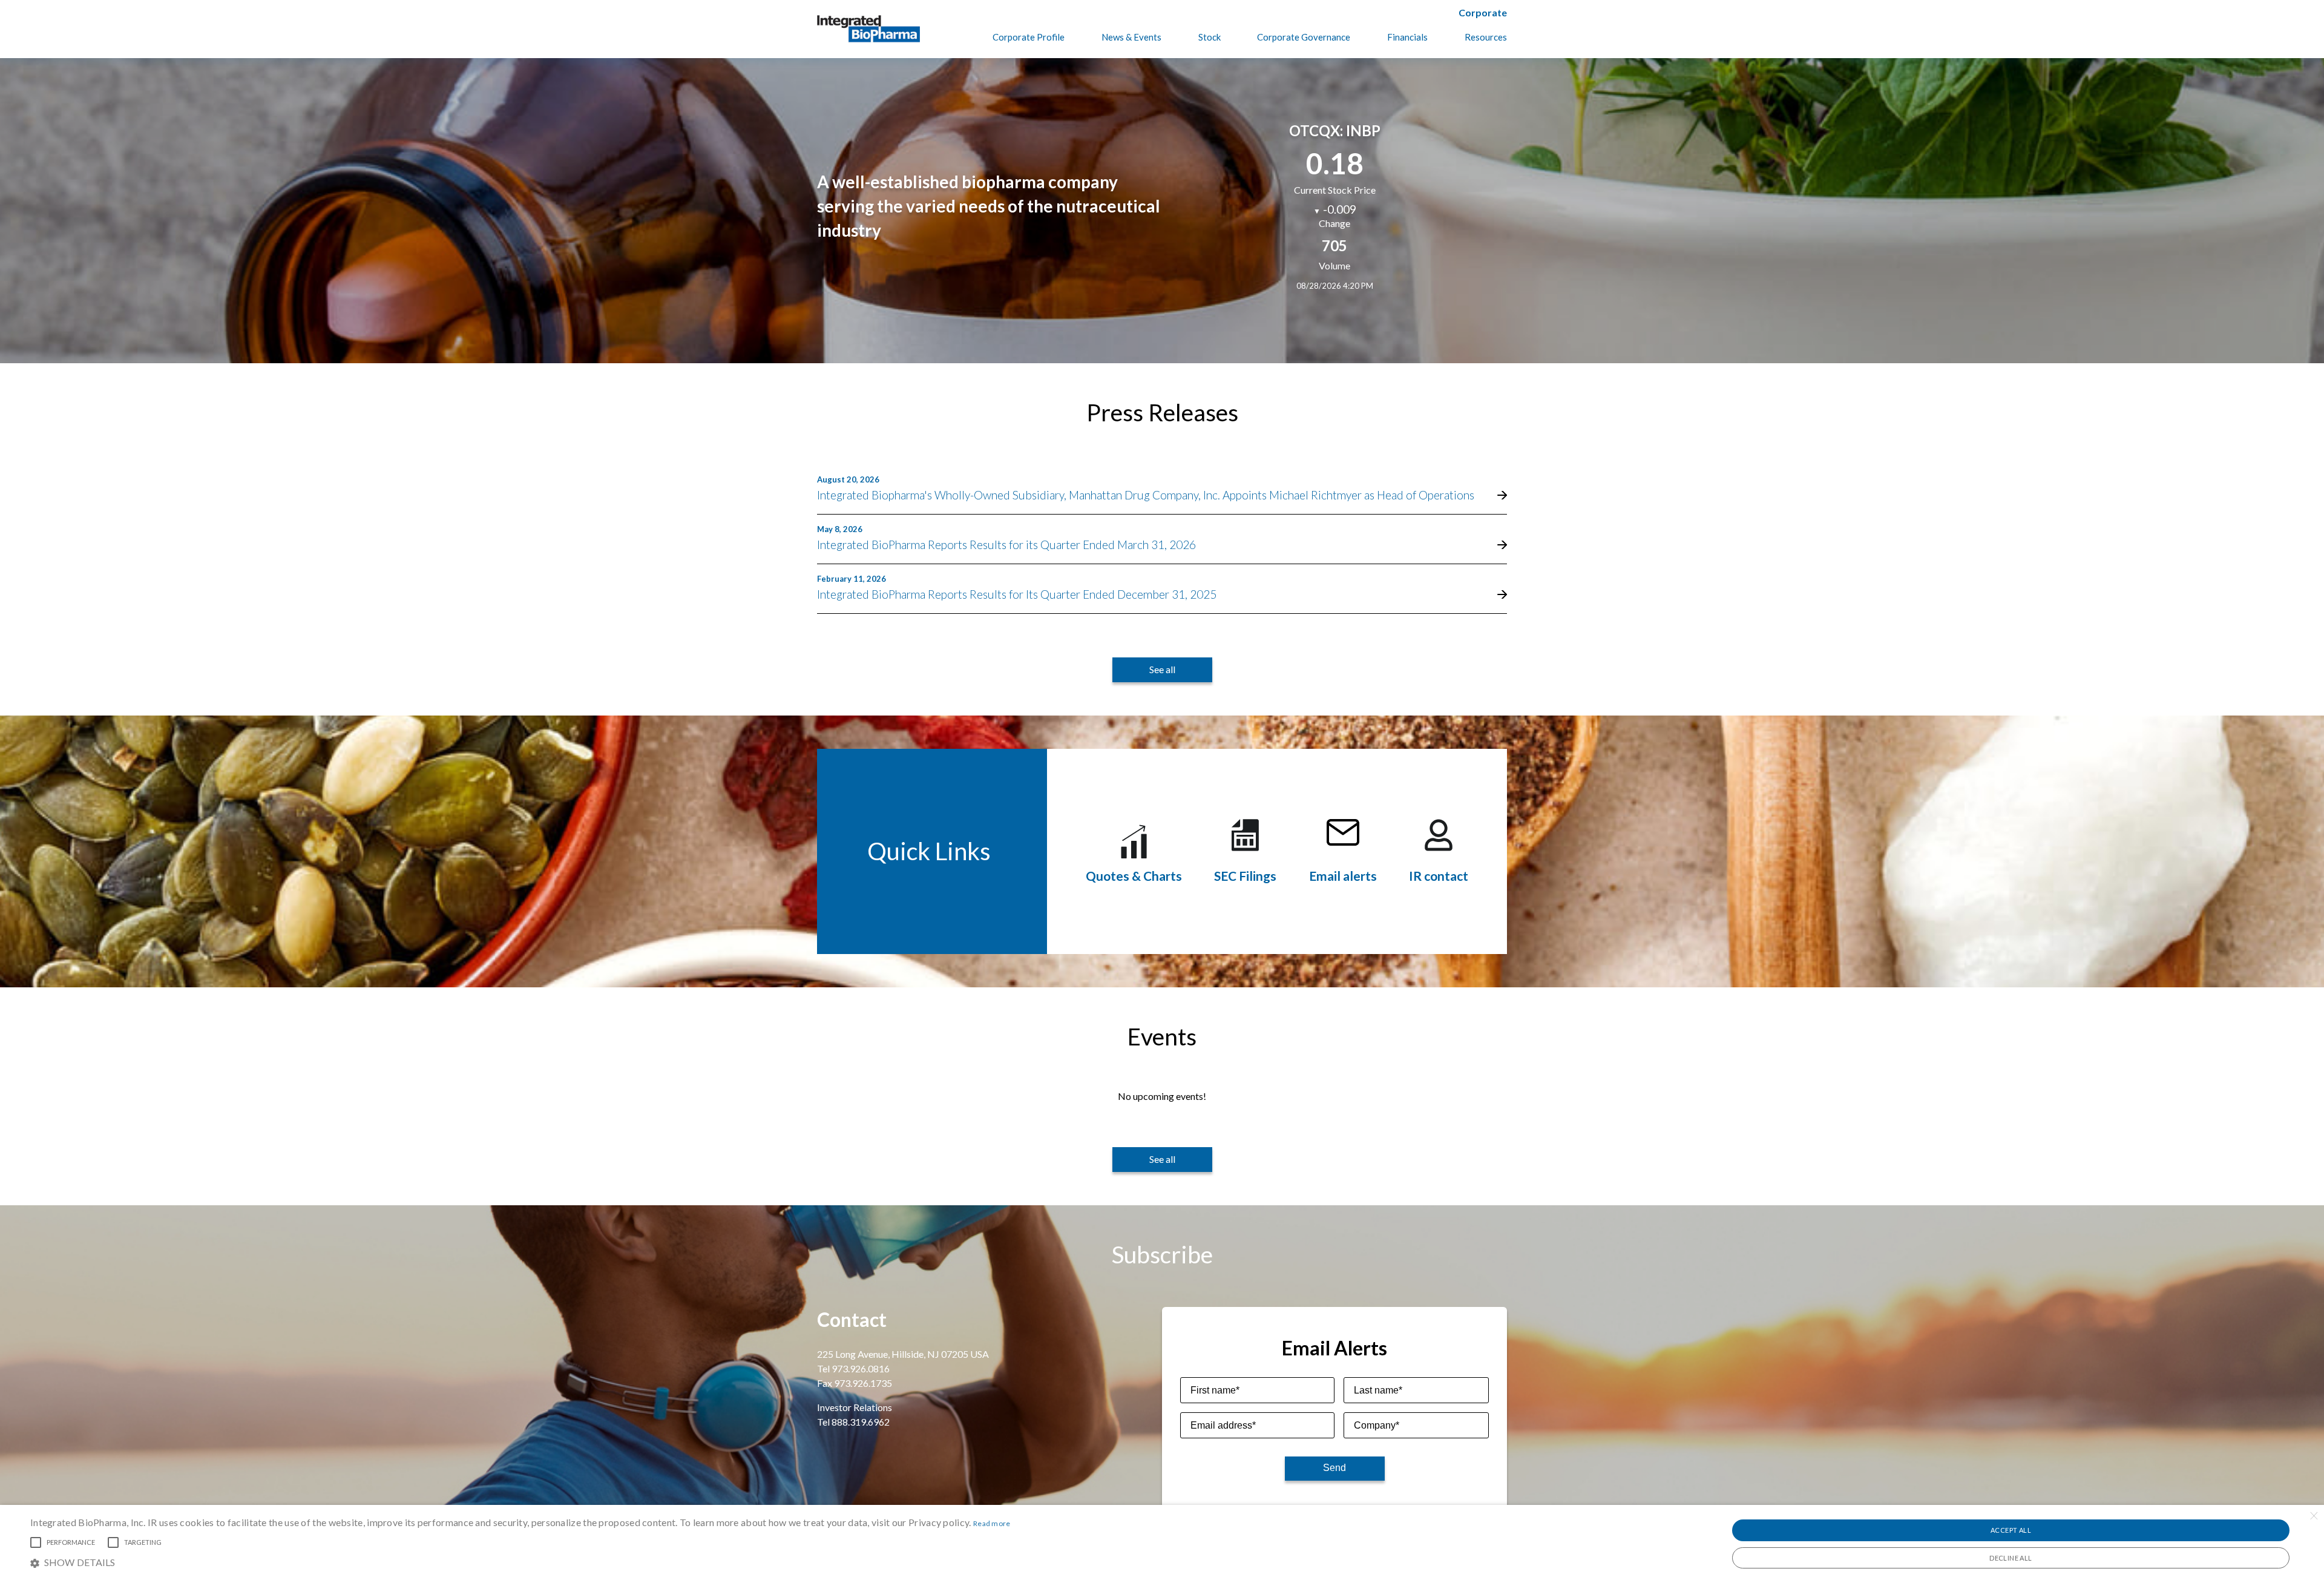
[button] (520, 1562)
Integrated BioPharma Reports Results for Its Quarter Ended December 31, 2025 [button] (1017, 594)
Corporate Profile (1029, 37)
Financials (1407, 37)
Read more (992, 1523)
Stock (1210, 37)
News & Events (1131, 37)
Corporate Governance (1304, 37)
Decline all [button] (2011, 1558)
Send (1334, 1468)
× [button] (2313, 1516)
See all (1162, 669)
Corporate (1483, 12)
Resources (1486, 37)
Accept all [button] (2011, 1530)
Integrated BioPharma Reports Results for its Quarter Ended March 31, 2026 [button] (1006, 545)
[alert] (1162, 1544)
